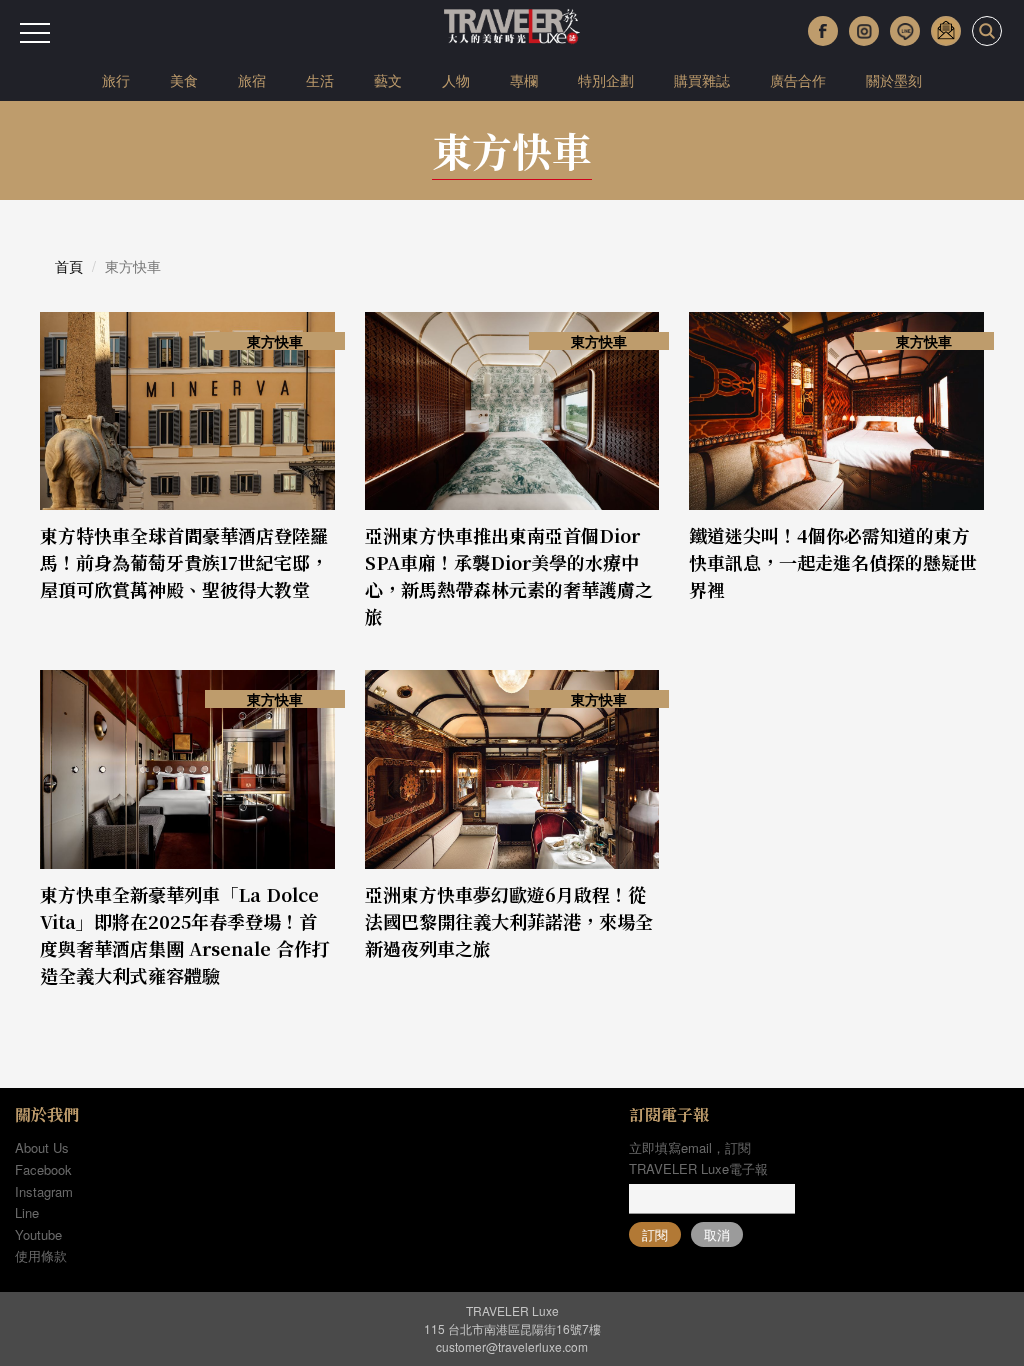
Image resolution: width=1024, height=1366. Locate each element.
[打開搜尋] (987, 31)
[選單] (35, 33)
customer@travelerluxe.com (512, 1346)
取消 (717, 1234)
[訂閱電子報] (946, 31)
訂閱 (655, 1234)
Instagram (44, 1191)
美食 (184, 80)
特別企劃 (606, 80)
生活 (320, 80)
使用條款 (41, 1255)
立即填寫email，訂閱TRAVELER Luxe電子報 (698, 1158)
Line (27, 1212)
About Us (42, 1147)
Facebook (43, 1169)
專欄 (524, 80)
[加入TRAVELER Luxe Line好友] (905, 31)
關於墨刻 (894, 80)
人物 (456, 80)
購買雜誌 (702, 80)
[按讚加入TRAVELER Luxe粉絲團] (823, 31)
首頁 (69, 266)
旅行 (116, 80)
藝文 (388, 80)
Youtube (38, 1234)
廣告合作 (798, 80)
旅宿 (252, 80)
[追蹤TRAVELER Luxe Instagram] (864, 31)
